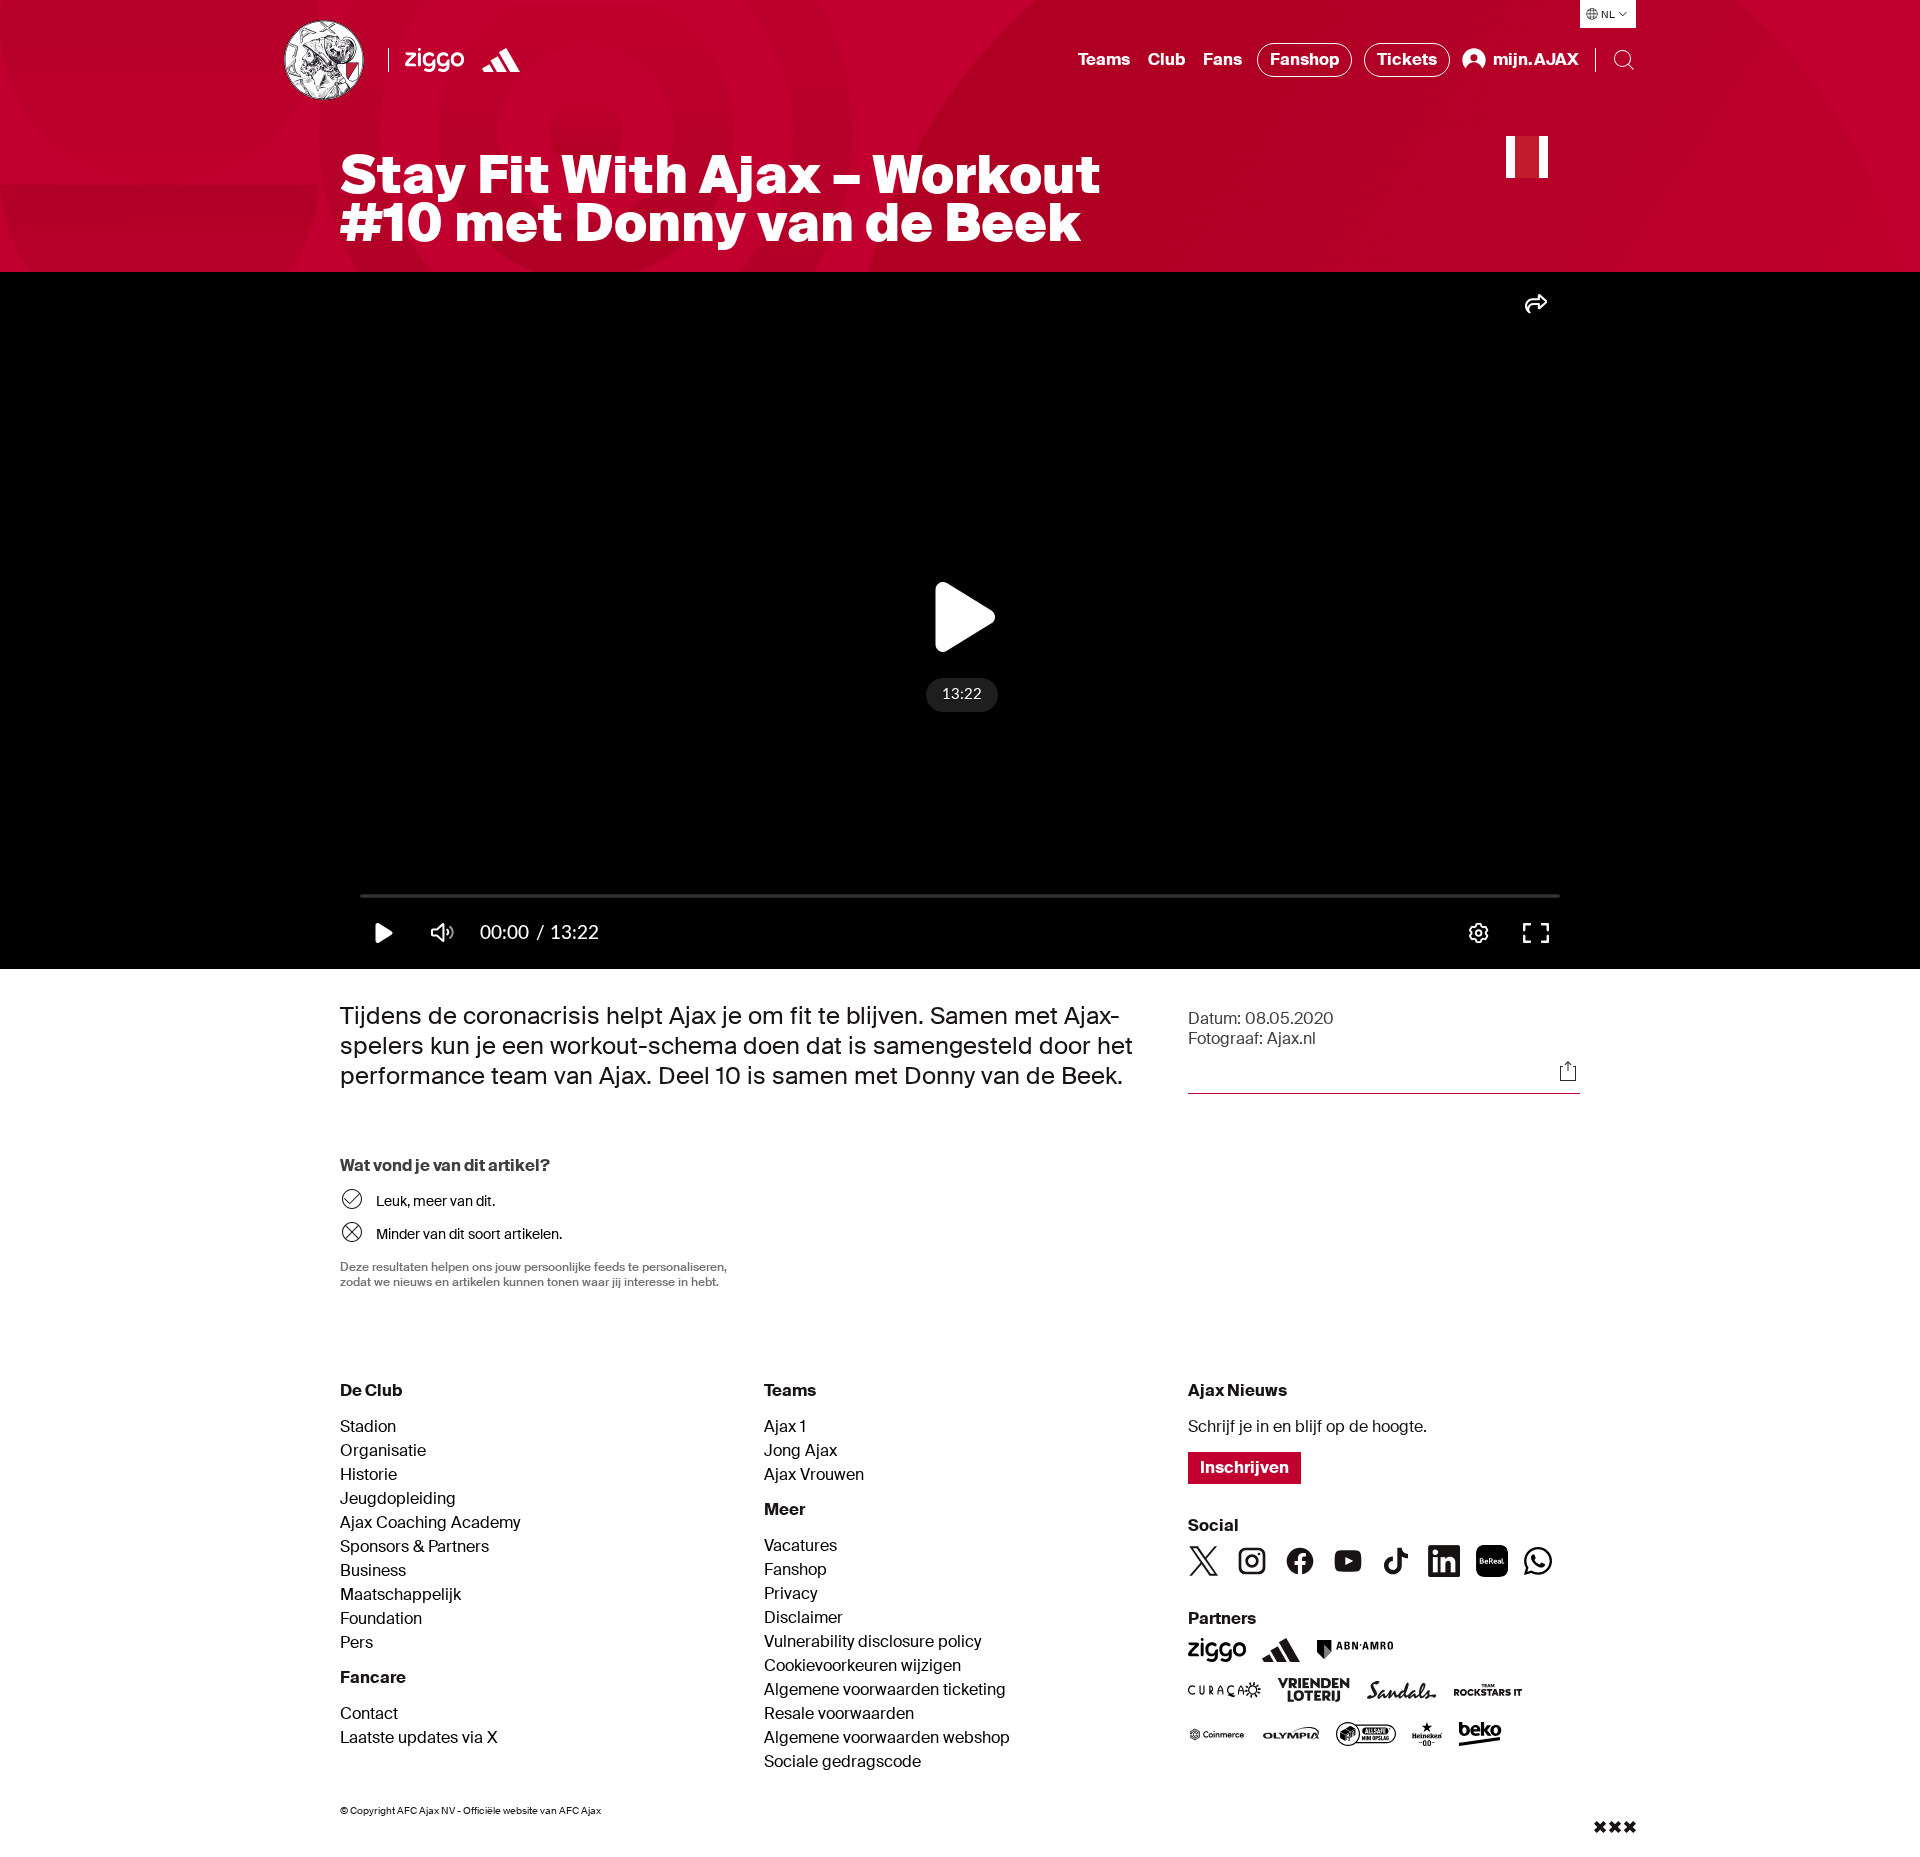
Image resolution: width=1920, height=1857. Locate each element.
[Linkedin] (1444, 1561)
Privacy (790, 1594)
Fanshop (1304, 59)
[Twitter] (1204, 1561)
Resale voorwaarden (839, 1714)
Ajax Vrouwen (814, 1475)
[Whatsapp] (1538, 1561)
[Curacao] (1224, 1692)
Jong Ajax (800, 1451)
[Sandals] (1402, 1692)
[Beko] (1480, 1736)
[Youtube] (1348, 1561)
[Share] (1568, 1071)
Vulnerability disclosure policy (872, 1642)
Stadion (368, 1427)
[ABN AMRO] (1354, 1650)
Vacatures (800, 1546)
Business (373, 1571)
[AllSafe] (1366, 1736)
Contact (369, 1714)
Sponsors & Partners (414, 1547)
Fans (1222, 59)
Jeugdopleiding (398, 1499)
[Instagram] (1252, 1561)
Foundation (381, 1619)
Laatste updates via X (419, 1738)
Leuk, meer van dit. (435, 1201)
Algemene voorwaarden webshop (887, 1738)
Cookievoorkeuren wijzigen (862, 1666)
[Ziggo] (434, 60)
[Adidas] (1281, 1650)
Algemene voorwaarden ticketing (885, 1690)
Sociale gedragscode (842, 1762)
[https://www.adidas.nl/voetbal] (501, 60)
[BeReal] (1492, 1561)
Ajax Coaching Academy (430, 1523)
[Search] (1624, 60)
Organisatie (383, 1451)
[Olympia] (1291, 1736)
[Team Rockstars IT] (1488, 1692)
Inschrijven (1244, 1467)
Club (1166, 59)
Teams (1104, 59)
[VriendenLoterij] (1313, 1692)
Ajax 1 (785, 1427)
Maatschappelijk (400, 1595)
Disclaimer (803, 1618)
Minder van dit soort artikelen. (469, 1234)
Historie (368, 1475)
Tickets (1407, 59)
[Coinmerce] (1217, 1736)
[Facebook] (1300, 1561)
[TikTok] (1396, 1561)
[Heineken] (1427, 1736)
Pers (356, 1643)
